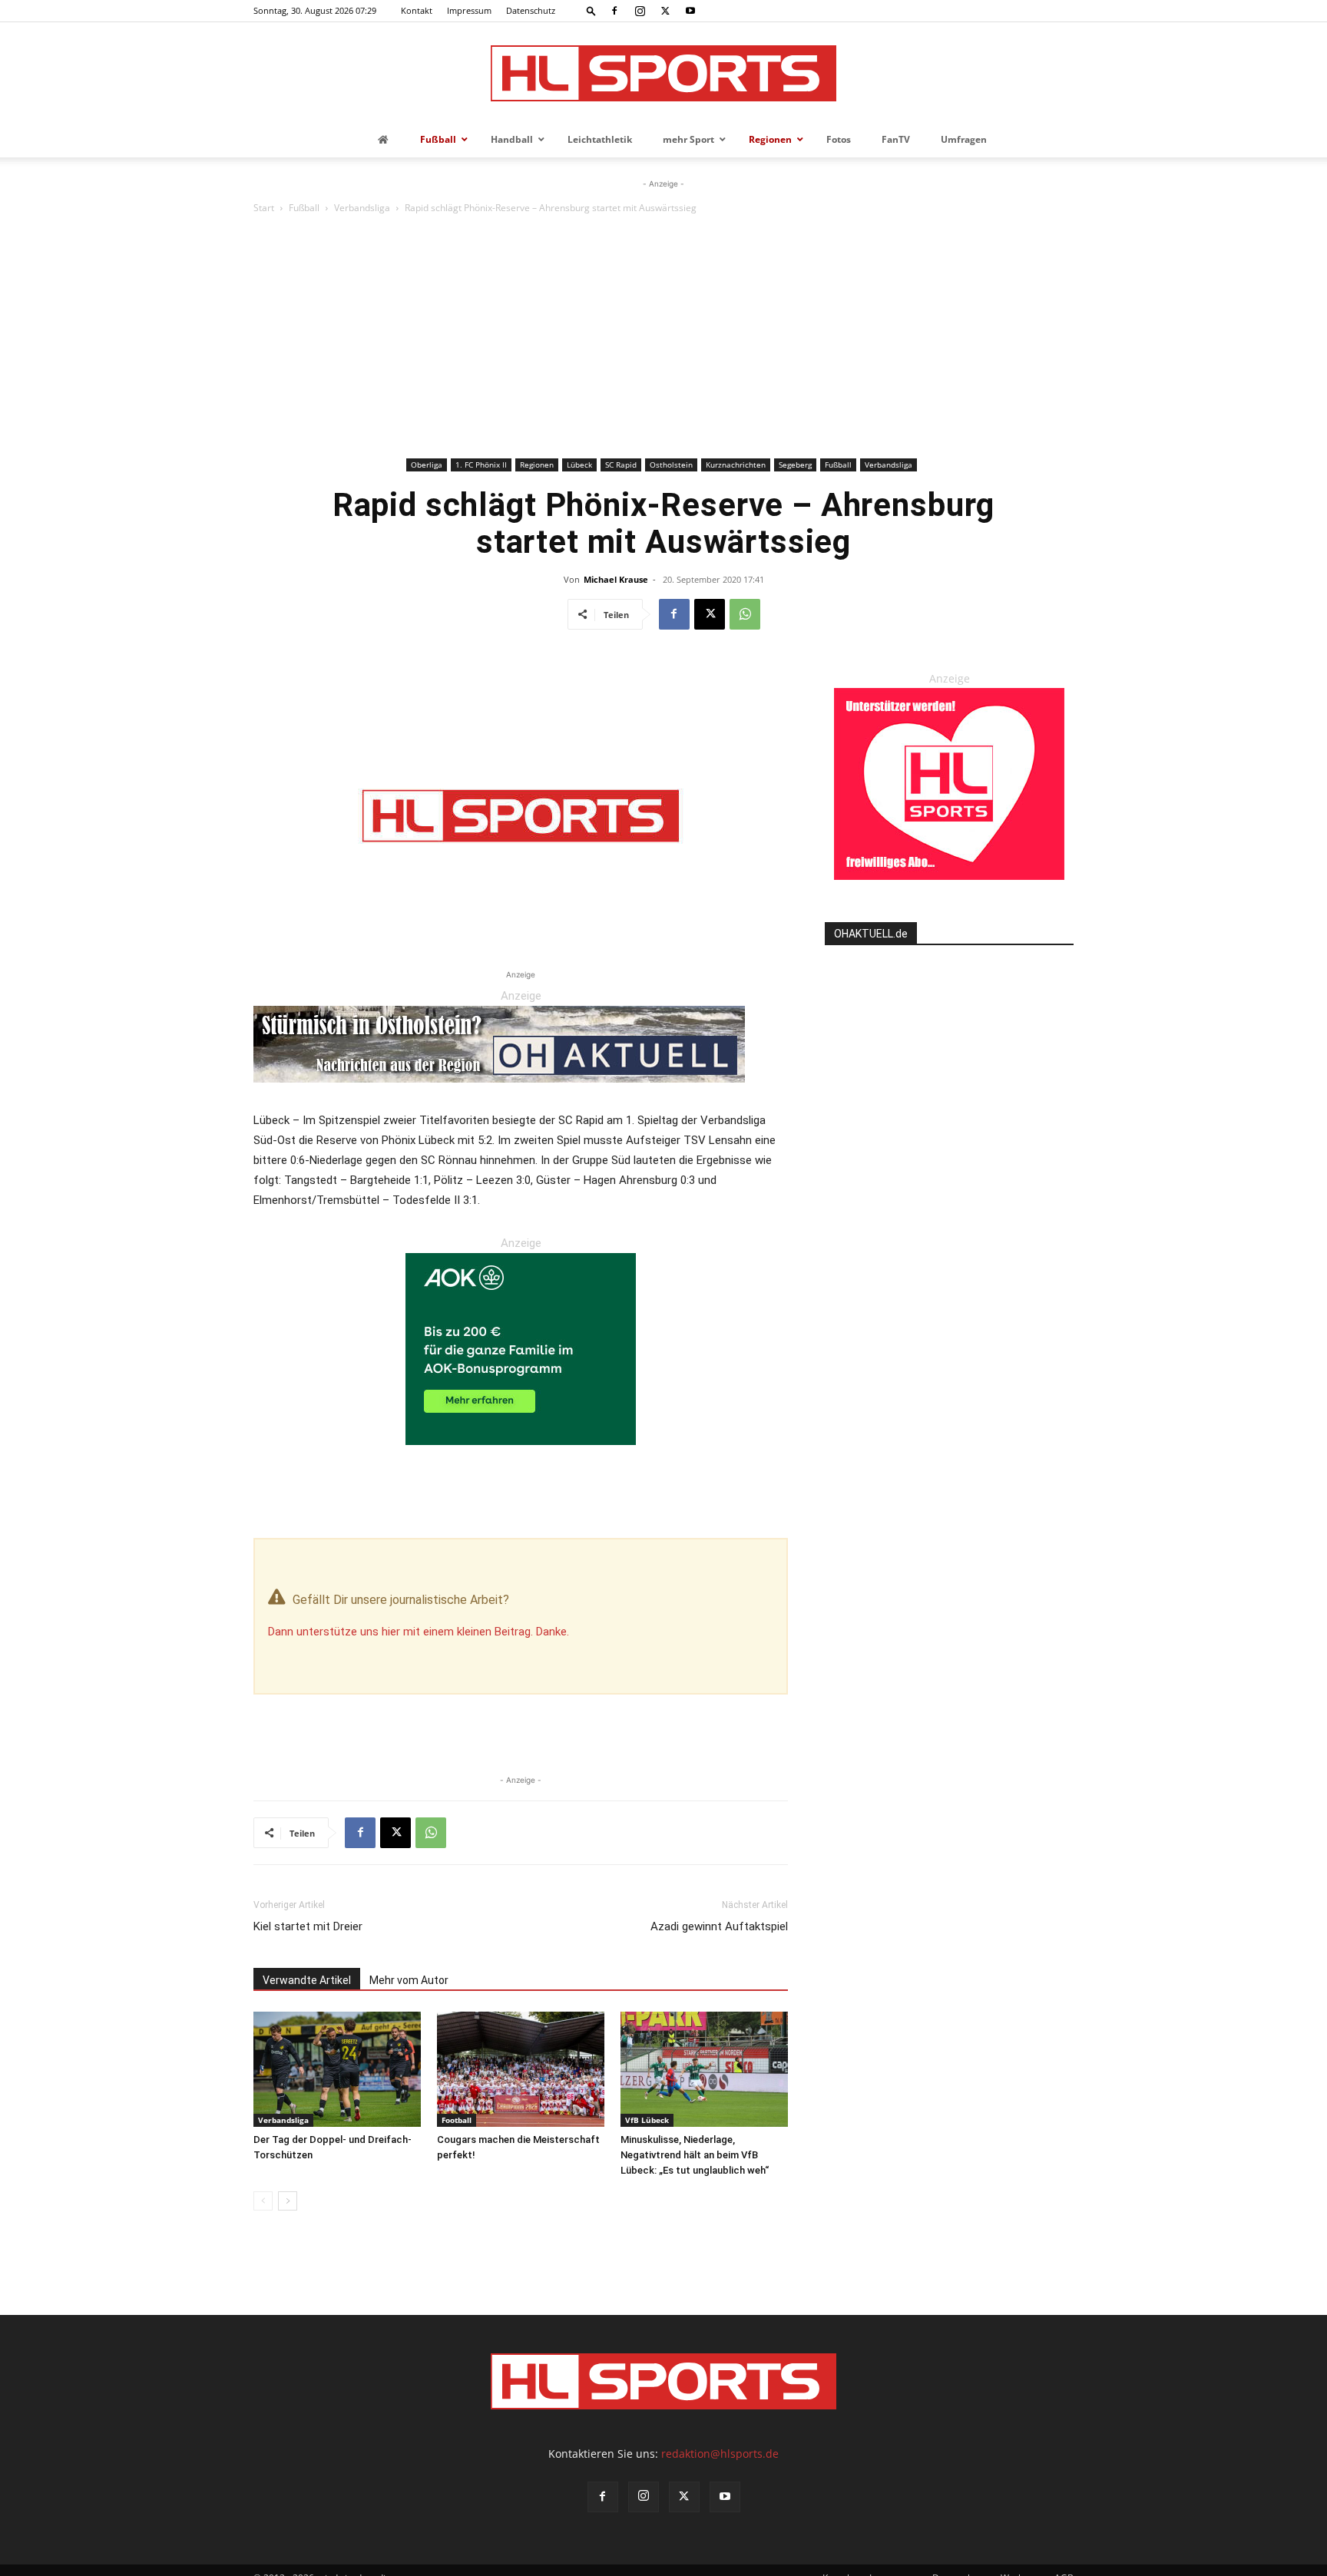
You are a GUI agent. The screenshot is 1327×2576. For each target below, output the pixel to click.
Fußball (304, 208)
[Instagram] (640, 11)
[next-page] (288, 2201)
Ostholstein (671, 465)
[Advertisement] (663, 339)
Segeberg (795, 465)
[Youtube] (690, 11)
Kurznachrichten (736, 465)
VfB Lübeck (647, 2120)
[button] (591, 10)
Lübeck (579, 465)
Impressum (469, 10)
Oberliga (427, 465)
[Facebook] (614, 11)
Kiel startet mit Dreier (308, 1926)
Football (457, 2120)
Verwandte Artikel (307, 1980)
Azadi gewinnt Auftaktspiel (719, 1926)
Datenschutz (531, 10)
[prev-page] (263, 2201)
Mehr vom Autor (409, 1980)
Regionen (537, 465)
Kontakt (417, 10)
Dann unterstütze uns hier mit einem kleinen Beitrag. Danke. (419, 1632)
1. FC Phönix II (481, 465)
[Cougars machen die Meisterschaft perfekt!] (521, 2069)
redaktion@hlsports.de (720, 2454)
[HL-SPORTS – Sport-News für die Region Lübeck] (663, 73)
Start (264, 208)
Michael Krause (616, 579)
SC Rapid (621, 465)
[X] (665, 11)
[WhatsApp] (745, 614)
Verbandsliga (362, 208)
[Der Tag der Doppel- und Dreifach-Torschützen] (337, 2069)
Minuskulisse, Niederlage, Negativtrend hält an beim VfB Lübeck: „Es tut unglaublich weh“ (695, 2155)
